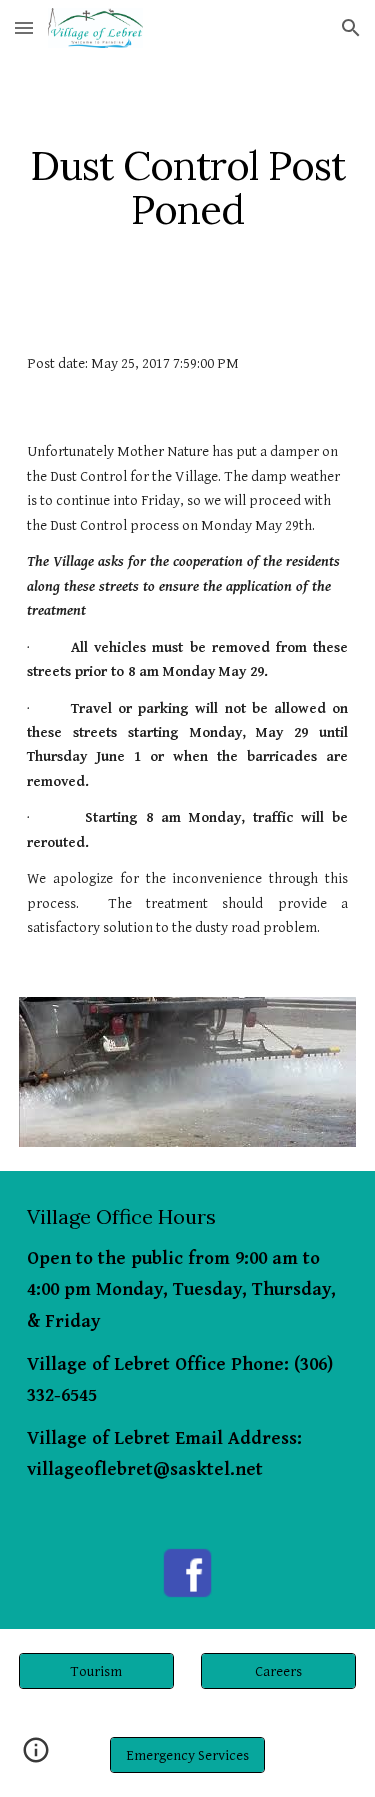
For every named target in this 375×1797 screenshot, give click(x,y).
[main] (188, 188)
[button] (24, 27)
